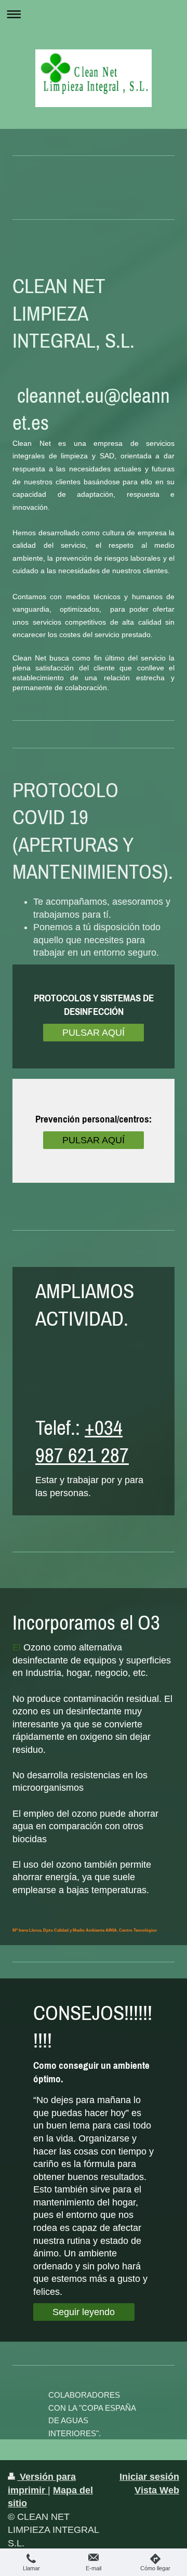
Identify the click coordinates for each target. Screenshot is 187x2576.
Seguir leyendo (84, 2312)
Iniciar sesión (149, 2477)
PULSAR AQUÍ (94, 1033)
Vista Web (157, 2490)
